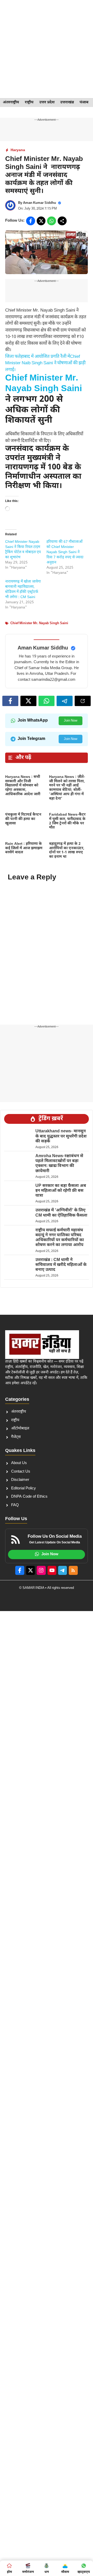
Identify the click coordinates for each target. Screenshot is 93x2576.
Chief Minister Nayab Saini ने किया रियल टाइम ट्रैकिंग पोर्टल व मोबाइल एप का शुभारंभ (23, 550)
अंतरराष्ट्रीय (11, 102)
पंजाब (84, 102)
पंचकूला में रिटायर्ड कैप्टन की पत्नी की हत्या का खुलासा (23, 819)
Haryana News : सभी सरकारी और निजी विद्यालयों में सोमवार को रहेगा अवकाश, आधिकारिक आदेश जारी (23, 786)
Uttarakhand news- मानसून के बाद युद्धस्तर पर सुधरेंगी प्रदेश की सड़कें (61, 1136)
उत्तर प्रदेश (47, 102)
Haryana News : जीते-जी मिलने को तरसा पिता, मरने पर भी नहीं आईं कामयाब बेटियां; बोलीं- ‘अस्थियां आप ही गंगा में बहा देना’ (67, 788)
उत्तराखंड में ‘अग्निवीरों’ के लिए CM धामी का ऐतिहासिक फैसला (62, 1213)
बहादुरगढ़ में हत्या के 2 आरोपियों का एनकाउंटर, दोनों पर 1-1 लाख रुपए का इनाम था (67, 850)
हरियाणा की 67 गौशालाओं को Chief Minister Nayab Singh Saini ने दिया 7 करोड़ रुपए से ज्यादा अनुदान (65, 552)
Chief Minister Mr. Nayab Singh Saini (44, 384)
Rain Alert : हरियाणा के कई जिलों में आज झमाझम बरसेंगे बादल (24, 848)
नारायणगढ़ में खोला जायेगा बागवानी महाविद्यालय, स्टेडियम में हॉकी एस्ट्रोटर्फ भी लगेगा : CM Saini (23, 589)
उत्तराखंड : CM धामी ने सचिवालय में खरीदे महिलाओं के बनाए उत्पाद (61, 1265)
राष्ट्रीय (29, 102)
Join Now (71, 721)
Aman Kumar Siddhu (40, 203)
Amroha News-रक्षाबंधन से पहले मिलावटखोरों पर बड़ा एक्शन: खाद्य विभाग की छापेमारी (59, 1164)
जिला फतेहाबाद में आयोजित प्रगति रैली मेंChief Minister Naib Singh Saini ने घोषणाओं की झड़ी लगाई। (45, 363)
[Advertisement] (47, 49)
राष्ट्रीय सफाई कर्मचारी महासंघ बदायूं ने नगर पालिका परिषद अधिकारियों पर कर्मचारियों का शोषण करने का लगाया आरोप (60, 1238)
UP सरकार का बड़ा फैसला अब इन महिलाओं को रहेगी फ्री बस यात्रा (61, 1191)
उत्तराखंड (67, 102)
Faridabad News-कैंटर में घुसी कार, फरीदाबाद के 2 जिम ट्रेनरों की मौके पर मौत (67, 821)
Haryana (18, 150)
